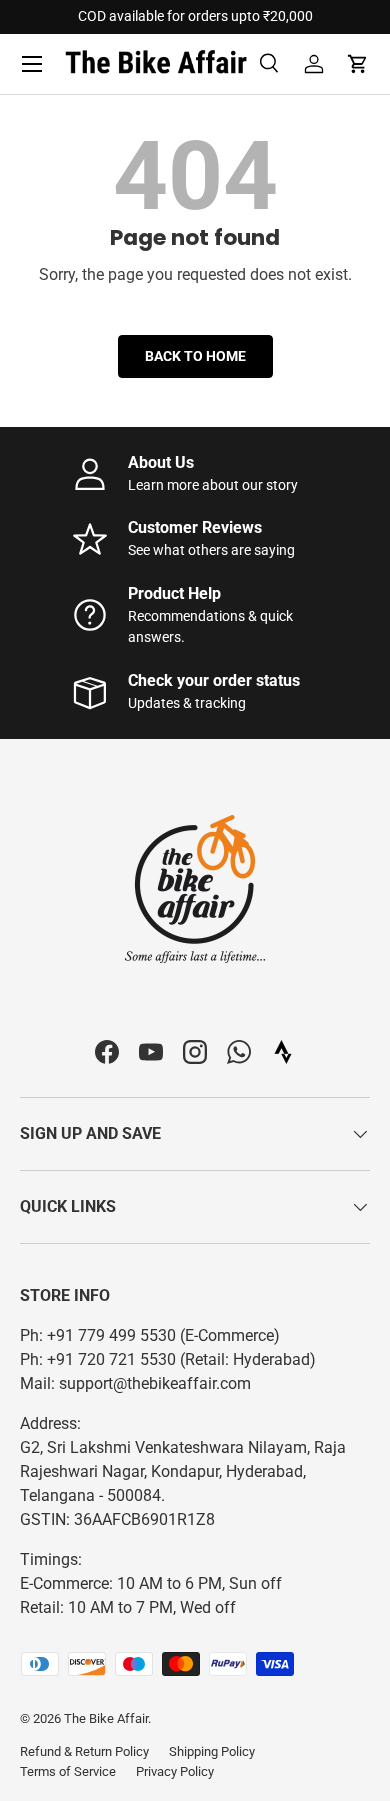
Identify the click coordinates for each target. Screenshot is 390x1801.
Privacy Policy (175, 1771)
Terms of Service (68, 1771)
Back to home (195, 356)
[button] (358, 64)
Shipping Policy (212, 1751)
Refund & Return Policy (84, 1751)
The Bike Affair (106, 1718)
